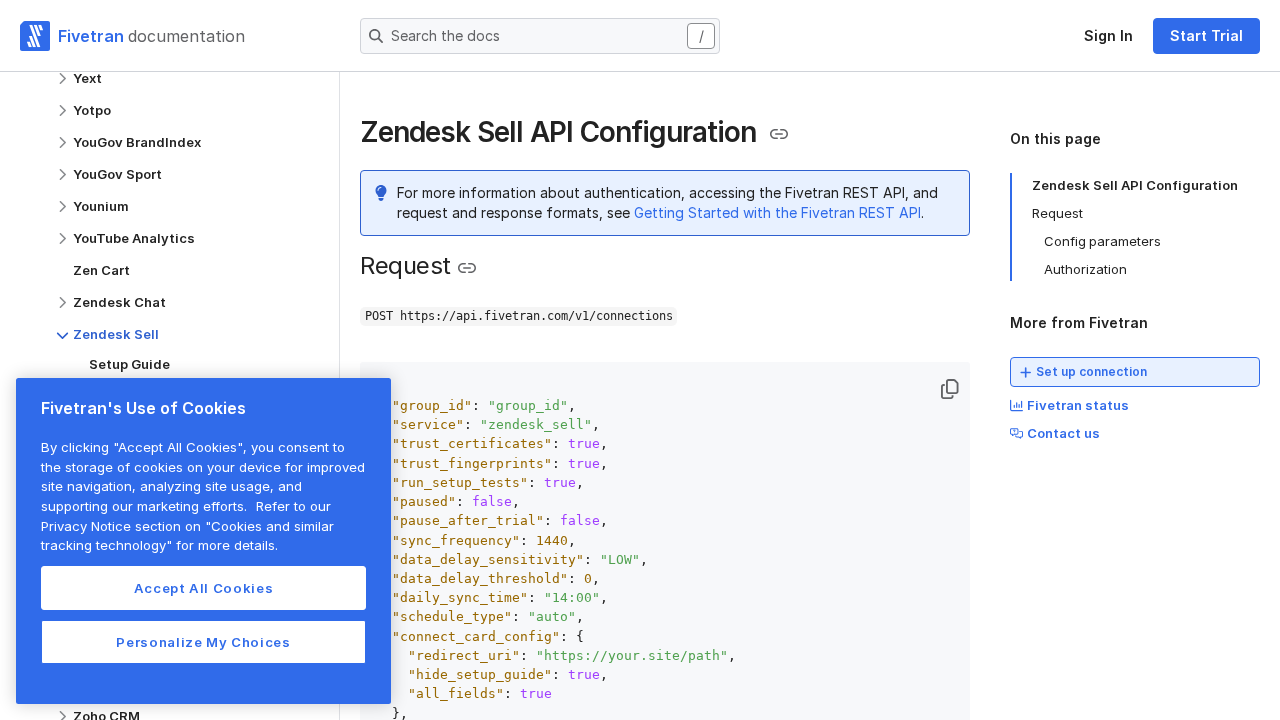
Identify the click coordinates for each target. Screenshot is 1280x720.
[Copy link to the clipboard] (779, 134)
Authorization (1085, 269)
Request (1057, 213)
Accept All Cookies (204, 588)
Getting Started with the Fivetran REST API (777, 212)
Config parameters (1102, 241)
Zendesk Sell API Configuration (1135, 185)
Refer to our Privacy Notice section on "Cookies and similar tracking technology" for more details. (187, 525)
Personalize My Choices (203, 642)
